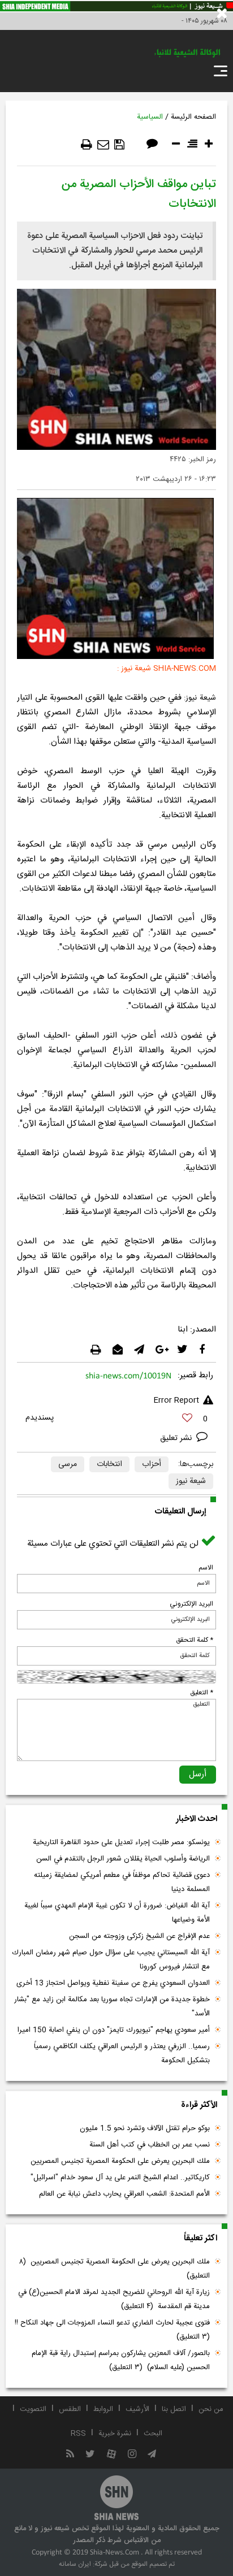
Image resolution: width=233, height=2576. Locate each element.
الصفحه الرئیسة (193, 117)
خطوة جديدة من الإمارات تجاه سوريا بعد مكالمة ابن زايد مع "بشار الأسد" (112, 2007)
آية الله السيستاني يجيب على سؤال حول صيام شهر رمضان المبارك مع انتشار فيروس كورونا (111, 1960)
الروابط (103, 2409)
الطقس (70, 2409)
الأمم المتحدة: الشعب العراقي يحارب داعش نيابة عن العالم (124, 2194)
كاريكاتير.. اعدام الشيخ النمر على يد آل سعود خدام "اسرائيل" (120, 2178)
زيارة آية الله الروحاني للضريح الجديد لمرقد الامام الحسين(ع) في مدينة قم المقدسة (114, 2299)
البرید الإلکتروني (191, 1604)
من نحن (211, 2409)
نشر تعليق (177, 1438)
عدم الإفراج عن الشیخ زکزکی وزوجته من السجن (139, 1936)
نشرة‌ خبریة (115, 2434)
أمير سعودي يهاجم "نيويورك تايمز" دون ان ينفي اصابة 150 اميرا (114, 2030)
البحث (153, 2434)
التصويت (33, 2409)
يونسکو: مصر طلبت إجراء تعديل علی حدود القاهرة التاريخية (121, 1842)
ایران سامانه (75, 2564)
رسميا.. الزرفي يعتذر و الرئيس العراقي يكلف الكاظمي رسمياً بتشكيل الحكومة (122, 2054)
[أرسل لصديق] (103, 145)
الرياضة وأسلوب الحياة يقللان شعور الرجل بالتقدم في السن (123, 1859)
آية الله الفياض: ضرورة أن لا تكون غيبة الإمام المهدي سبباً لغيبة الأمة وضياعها (117, 1913)
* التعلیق (202, 1693)
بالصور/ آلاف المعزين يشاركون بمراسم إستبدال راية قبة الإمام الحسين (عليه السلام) (121, 2360)
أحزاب (152, 1464)
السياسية (150, 117)
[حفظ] (119, 145)
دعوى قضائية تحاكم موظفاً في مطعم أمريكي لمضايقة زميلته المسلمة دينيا (122, 1882)
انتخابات (109, 1464)
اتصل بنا (174, 2409)
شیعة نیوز (191, 1481)
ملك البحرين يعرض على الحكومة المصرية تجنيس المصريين (120, 2161)
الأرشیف (137, 2409)
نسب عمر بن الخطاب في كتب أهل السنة (150, 2145)
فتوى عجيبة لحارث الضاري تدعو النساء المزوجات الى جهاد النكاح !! (111, 2330)
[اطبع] (87, 145)
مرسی (68, 1464)
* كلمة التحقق (195, 1640)
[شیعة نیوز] (116, 6)
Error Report (176, 1400)
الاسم (206, 1568)
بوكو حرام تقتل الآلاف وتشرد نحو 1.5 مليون (145, 2128)
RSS (78, 2434)
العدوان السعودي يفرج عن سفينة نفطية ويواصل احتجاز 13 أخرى (113, 1983)
